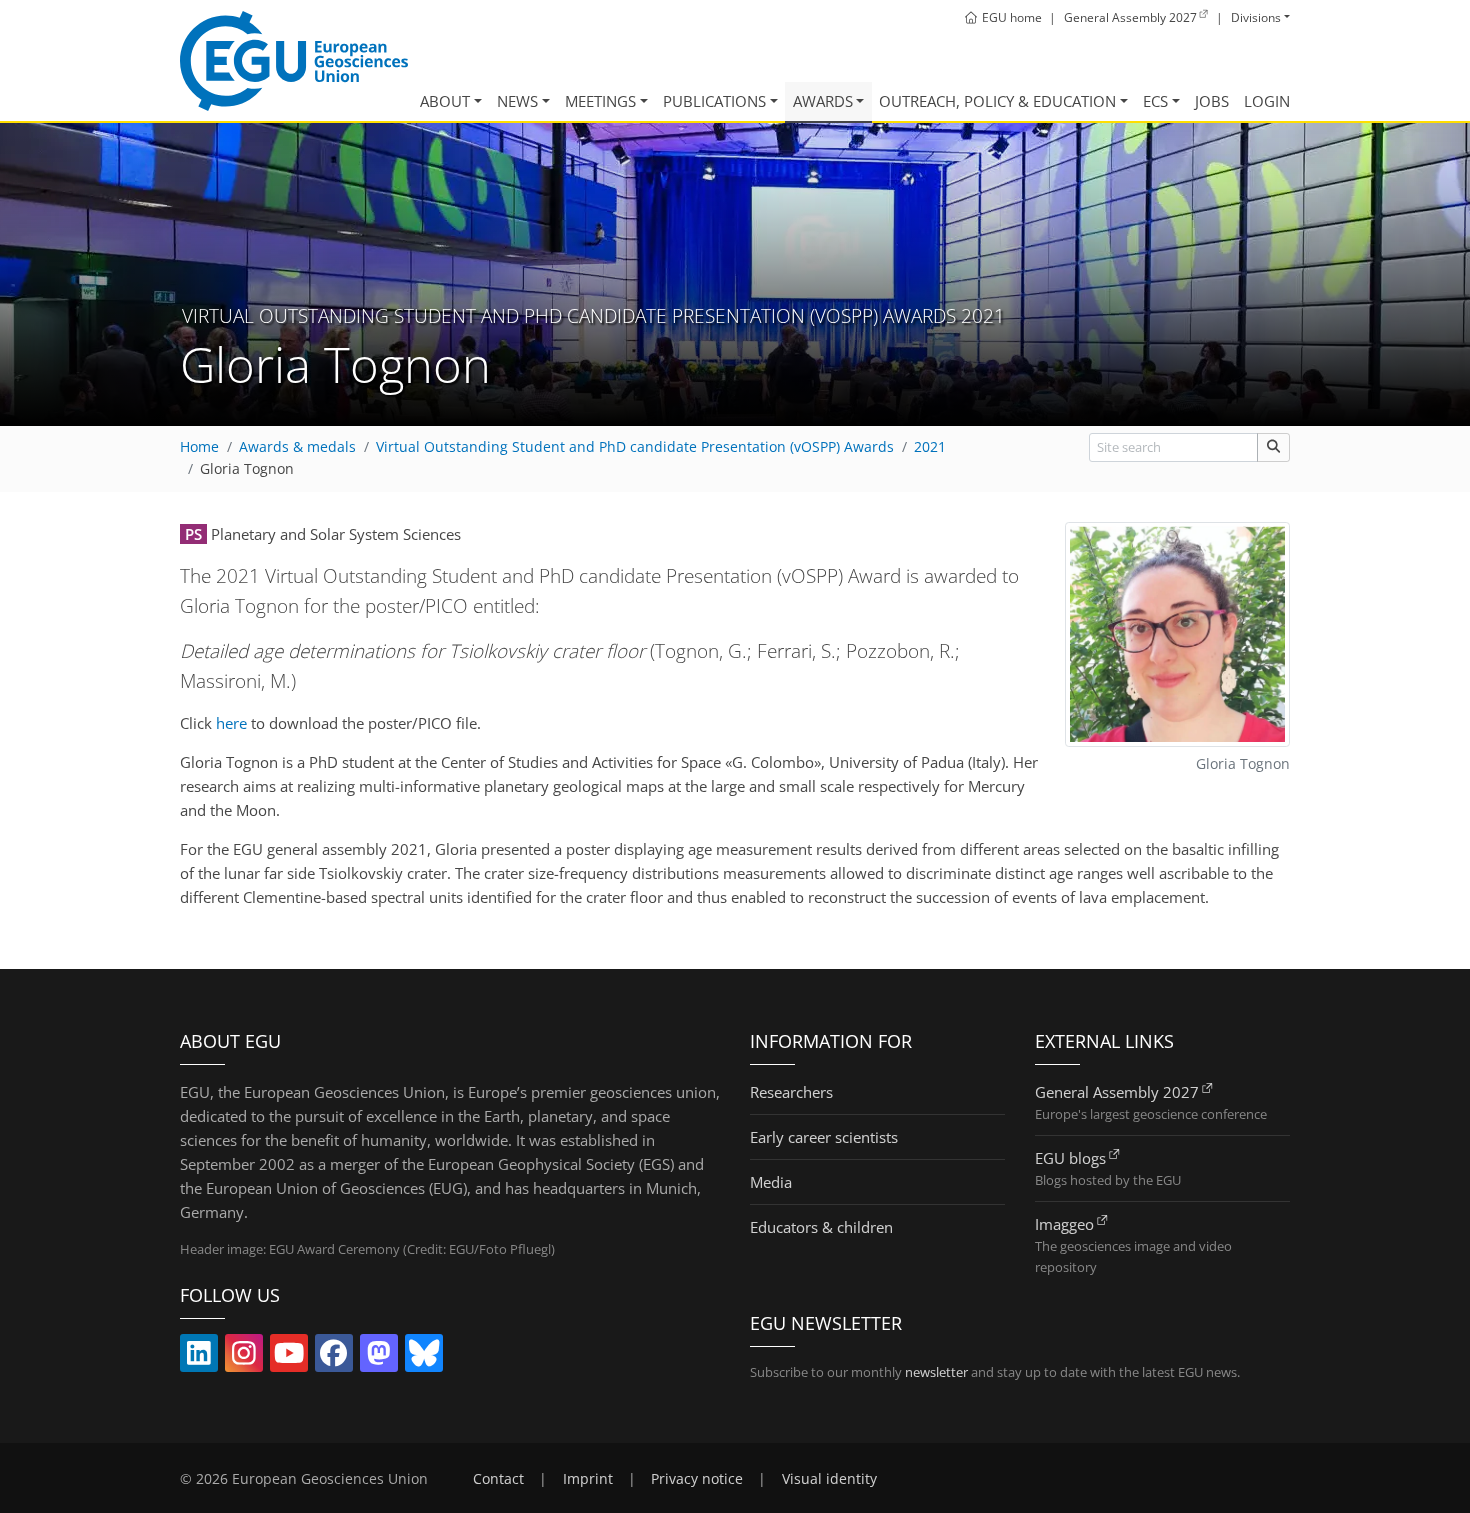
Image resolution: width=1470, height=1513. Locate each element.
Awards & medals (297, 447)
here (231, 723)
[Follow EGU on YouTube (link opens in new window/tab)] (289, 1357)
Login (1267, 101)
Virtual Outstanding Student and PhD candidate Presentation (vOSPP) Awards (635, 447)
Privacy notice (697, 1479)
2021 (930, 447)
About (445, 101)
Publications (714, 101)
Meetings (600, 101)
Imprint (588, 1479)
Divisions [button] (1256, 17)
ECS (1155, 101)
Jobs (1212, 101)
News (517, 101)
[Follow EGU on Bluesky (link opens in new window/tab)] (424, 1357)
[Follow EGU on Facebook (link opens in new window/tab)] (334, 1357)
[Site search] (1273, 447)
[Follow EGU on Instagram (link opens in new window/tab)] (244, 1357)
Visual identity (829, 1479)
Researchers (791, 1092)
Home (199, 447)
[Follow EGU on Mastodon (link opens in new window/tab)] (379, 1357)
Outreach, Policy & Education (997, 101)
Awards (823, 101)
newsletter (936, 1372)
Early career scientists (824, 1137)
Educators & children (821, 1227)
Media (771, 1182)
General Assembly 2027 (1117, 1092)
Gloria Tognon (247, 469)
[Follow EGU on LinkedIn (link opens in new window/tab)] (199, 1357)
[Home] (294, 61)
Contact (498, 1479)
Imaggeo (1064, 1224)
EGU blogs (1070, 1158)
